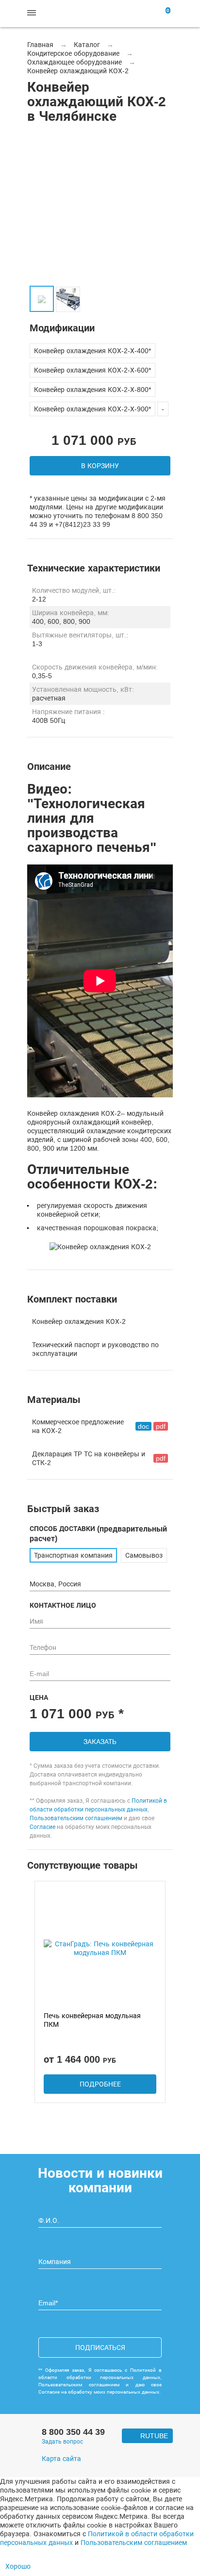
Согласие (42, 1827)
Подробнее (100, 2084)
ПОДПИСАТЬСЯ (100, 2348)
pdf (161, 1426)
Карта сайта (61, 2459)
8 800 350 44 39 (73, 2432)
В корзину (100, 466)
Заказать (100, 1742)
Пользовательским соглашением (76, 1818)
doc (143, 1426)
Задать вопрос (62, 2442)
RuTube (154, 2436)
